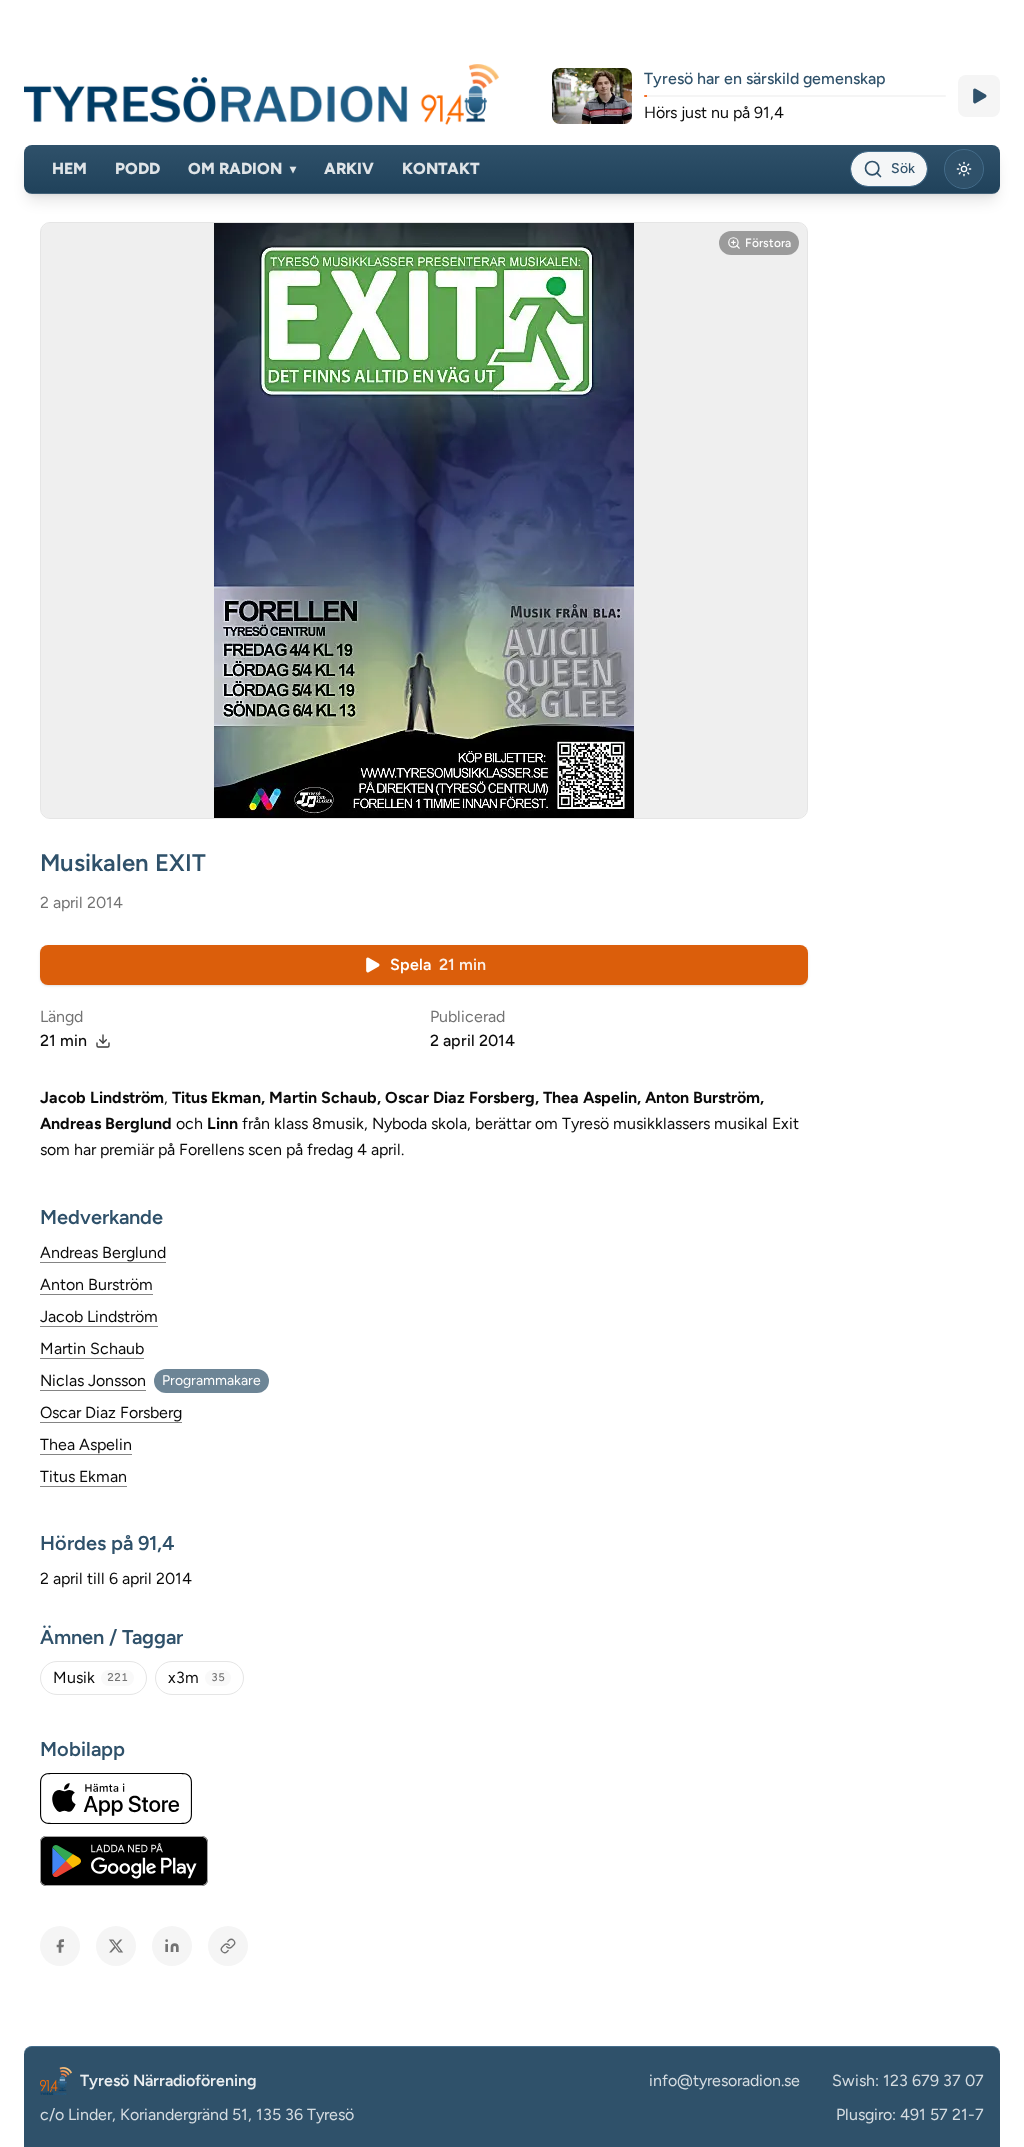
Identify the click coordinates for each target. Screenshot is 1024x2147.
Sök (903, 168)
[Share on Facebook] (60, 1946)
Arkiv (349, 168)
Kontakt (441, 168)
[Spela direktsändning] (979, 96)
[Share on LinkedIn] (172, 1946)
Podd (137, 168)
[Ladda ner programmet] (103, 1041)
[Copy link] (228, 1946)
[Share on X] (116, 1946)
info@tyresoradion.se (724, 2080)
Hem (69, 168)
